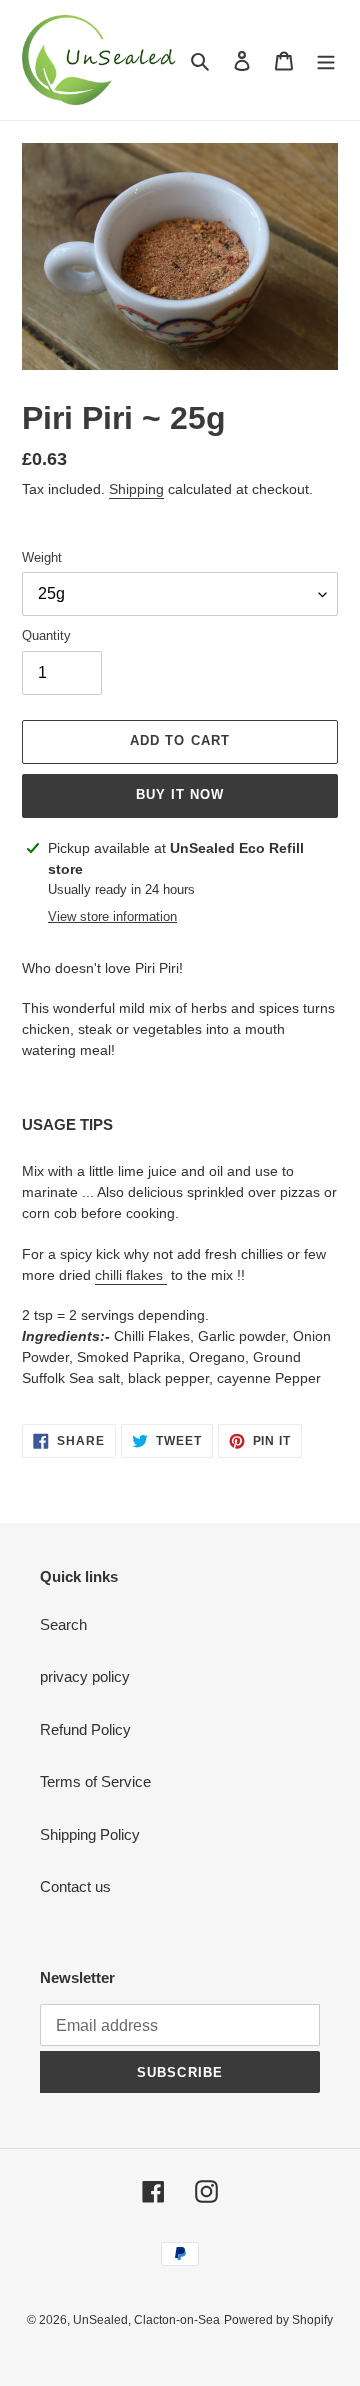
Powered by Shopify (278, 2320)
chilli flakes (131, 1275)
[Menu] (326, 60)
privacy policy (85, 1676)
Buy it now (180, 794)
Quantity (46, 635)
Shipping (136, 489)
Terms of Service (95, 1781)
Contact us (75, 1886)
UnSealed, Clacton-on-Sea (146, 2320)
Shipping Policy (90, 1834)
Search (63, 1624)
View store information (112, 916)
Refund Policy (85, 1729)
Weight (42, 557)
